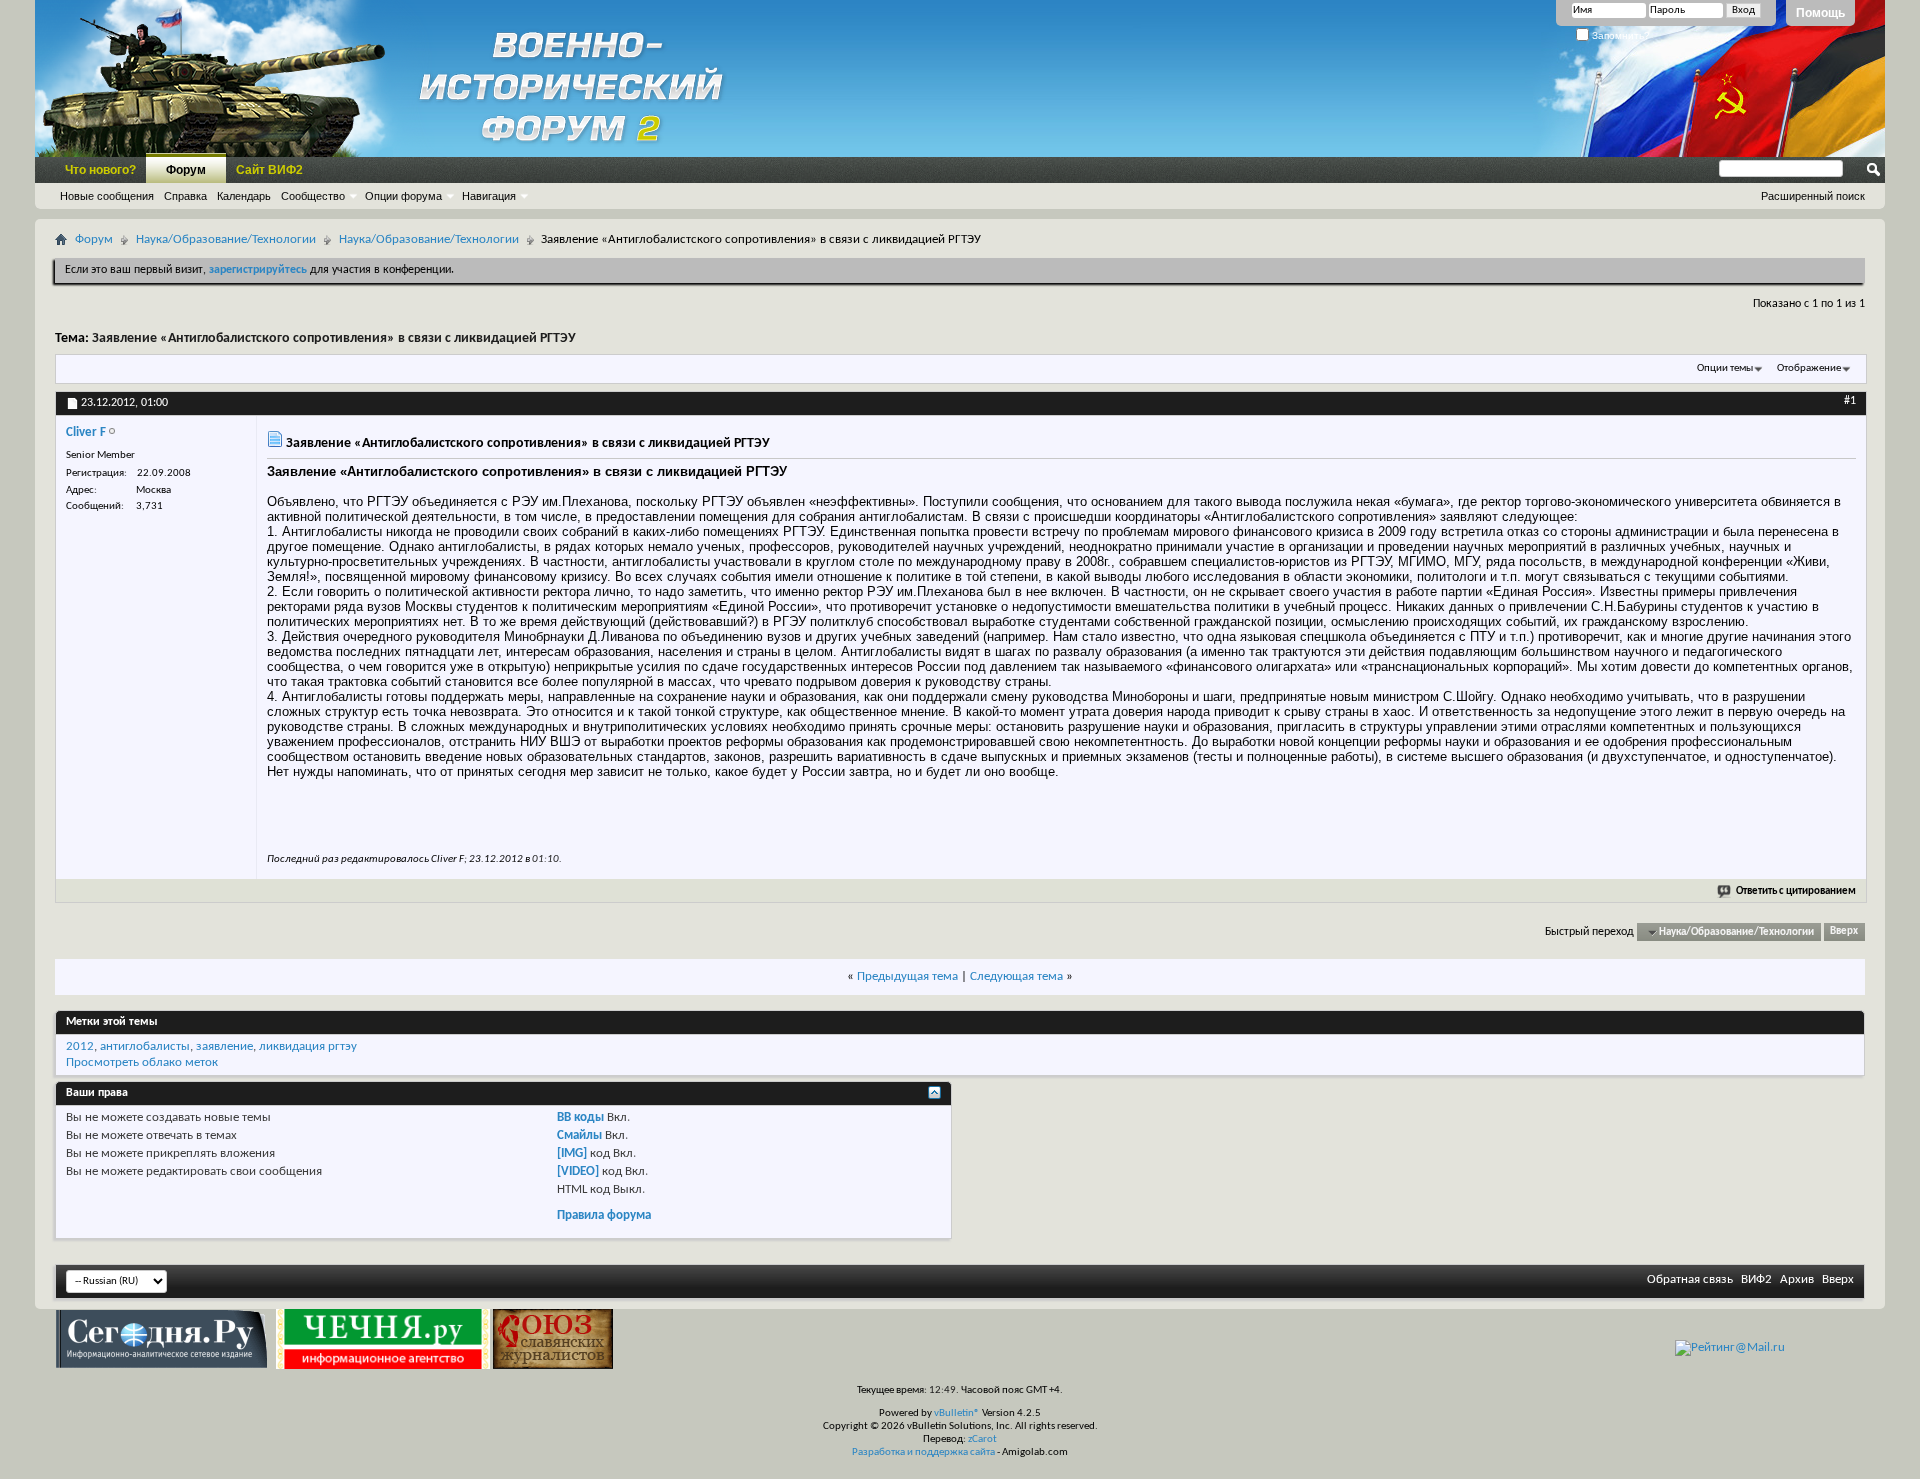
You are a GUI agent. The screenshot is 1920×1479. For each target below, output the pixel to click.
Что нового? (100, 170)
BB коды (580, 1117)
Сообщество (313, 196)
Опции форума (403, 196)
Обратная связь (1690, 1279)
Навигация (489, 196)
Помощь (1820, 13)
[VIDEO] (578, 1171)
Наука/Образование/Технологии (226, 239)
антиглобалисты (145, 1046)
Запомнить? (1619, 35)
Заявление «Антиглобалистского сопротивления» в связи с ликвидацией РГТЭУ (334, 338)
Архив (1797, 1279)
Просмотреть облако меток (142, 1062)
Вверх (1844, 932)
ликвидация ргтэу (308, 1046)
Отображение (1809, 368)
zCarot (982, 1439)
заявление (224, 1046)
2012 (80, 1046)
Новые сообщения (107, 196)
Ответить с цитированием (1796, 891)
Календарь (244, 196)
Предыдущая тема (907, 976)
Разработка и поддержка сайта (923, 1452)
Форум (186, 170)
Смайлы (579, 1135)
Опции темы (1725, 368)
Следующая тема (1016, 976)
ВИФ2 (1756, 1279)
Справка (185, 196)
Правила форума (604, 1215)
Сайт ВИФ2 (269, 170)
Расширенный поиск (1813, 196)
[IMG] (572, 1153)
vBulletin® (957, 1413)
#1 (1850, 401)
